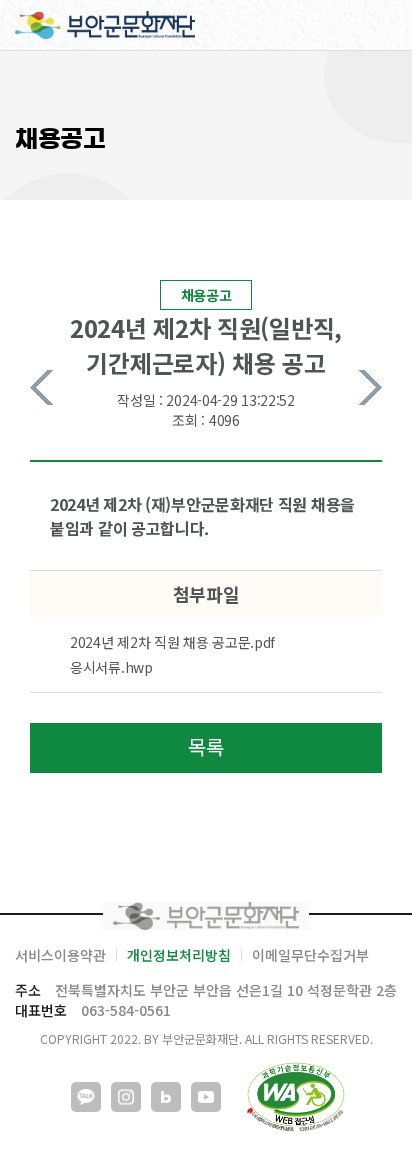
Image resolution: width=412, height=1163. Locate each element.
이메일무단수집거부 (310, 955)
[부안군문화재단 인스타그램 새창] (126, 1097)
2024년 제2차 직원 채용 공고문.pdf (172, 642)
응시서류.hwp (111, 667)
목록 (205, 746)
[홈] (105, 25)
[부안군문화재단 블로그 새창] (166, 1097)
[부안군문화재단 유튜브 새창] (206, 1097)
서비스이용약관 (60, 955)
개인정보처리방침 (179, 955)
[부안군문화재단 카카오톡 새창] (86, 1097)
